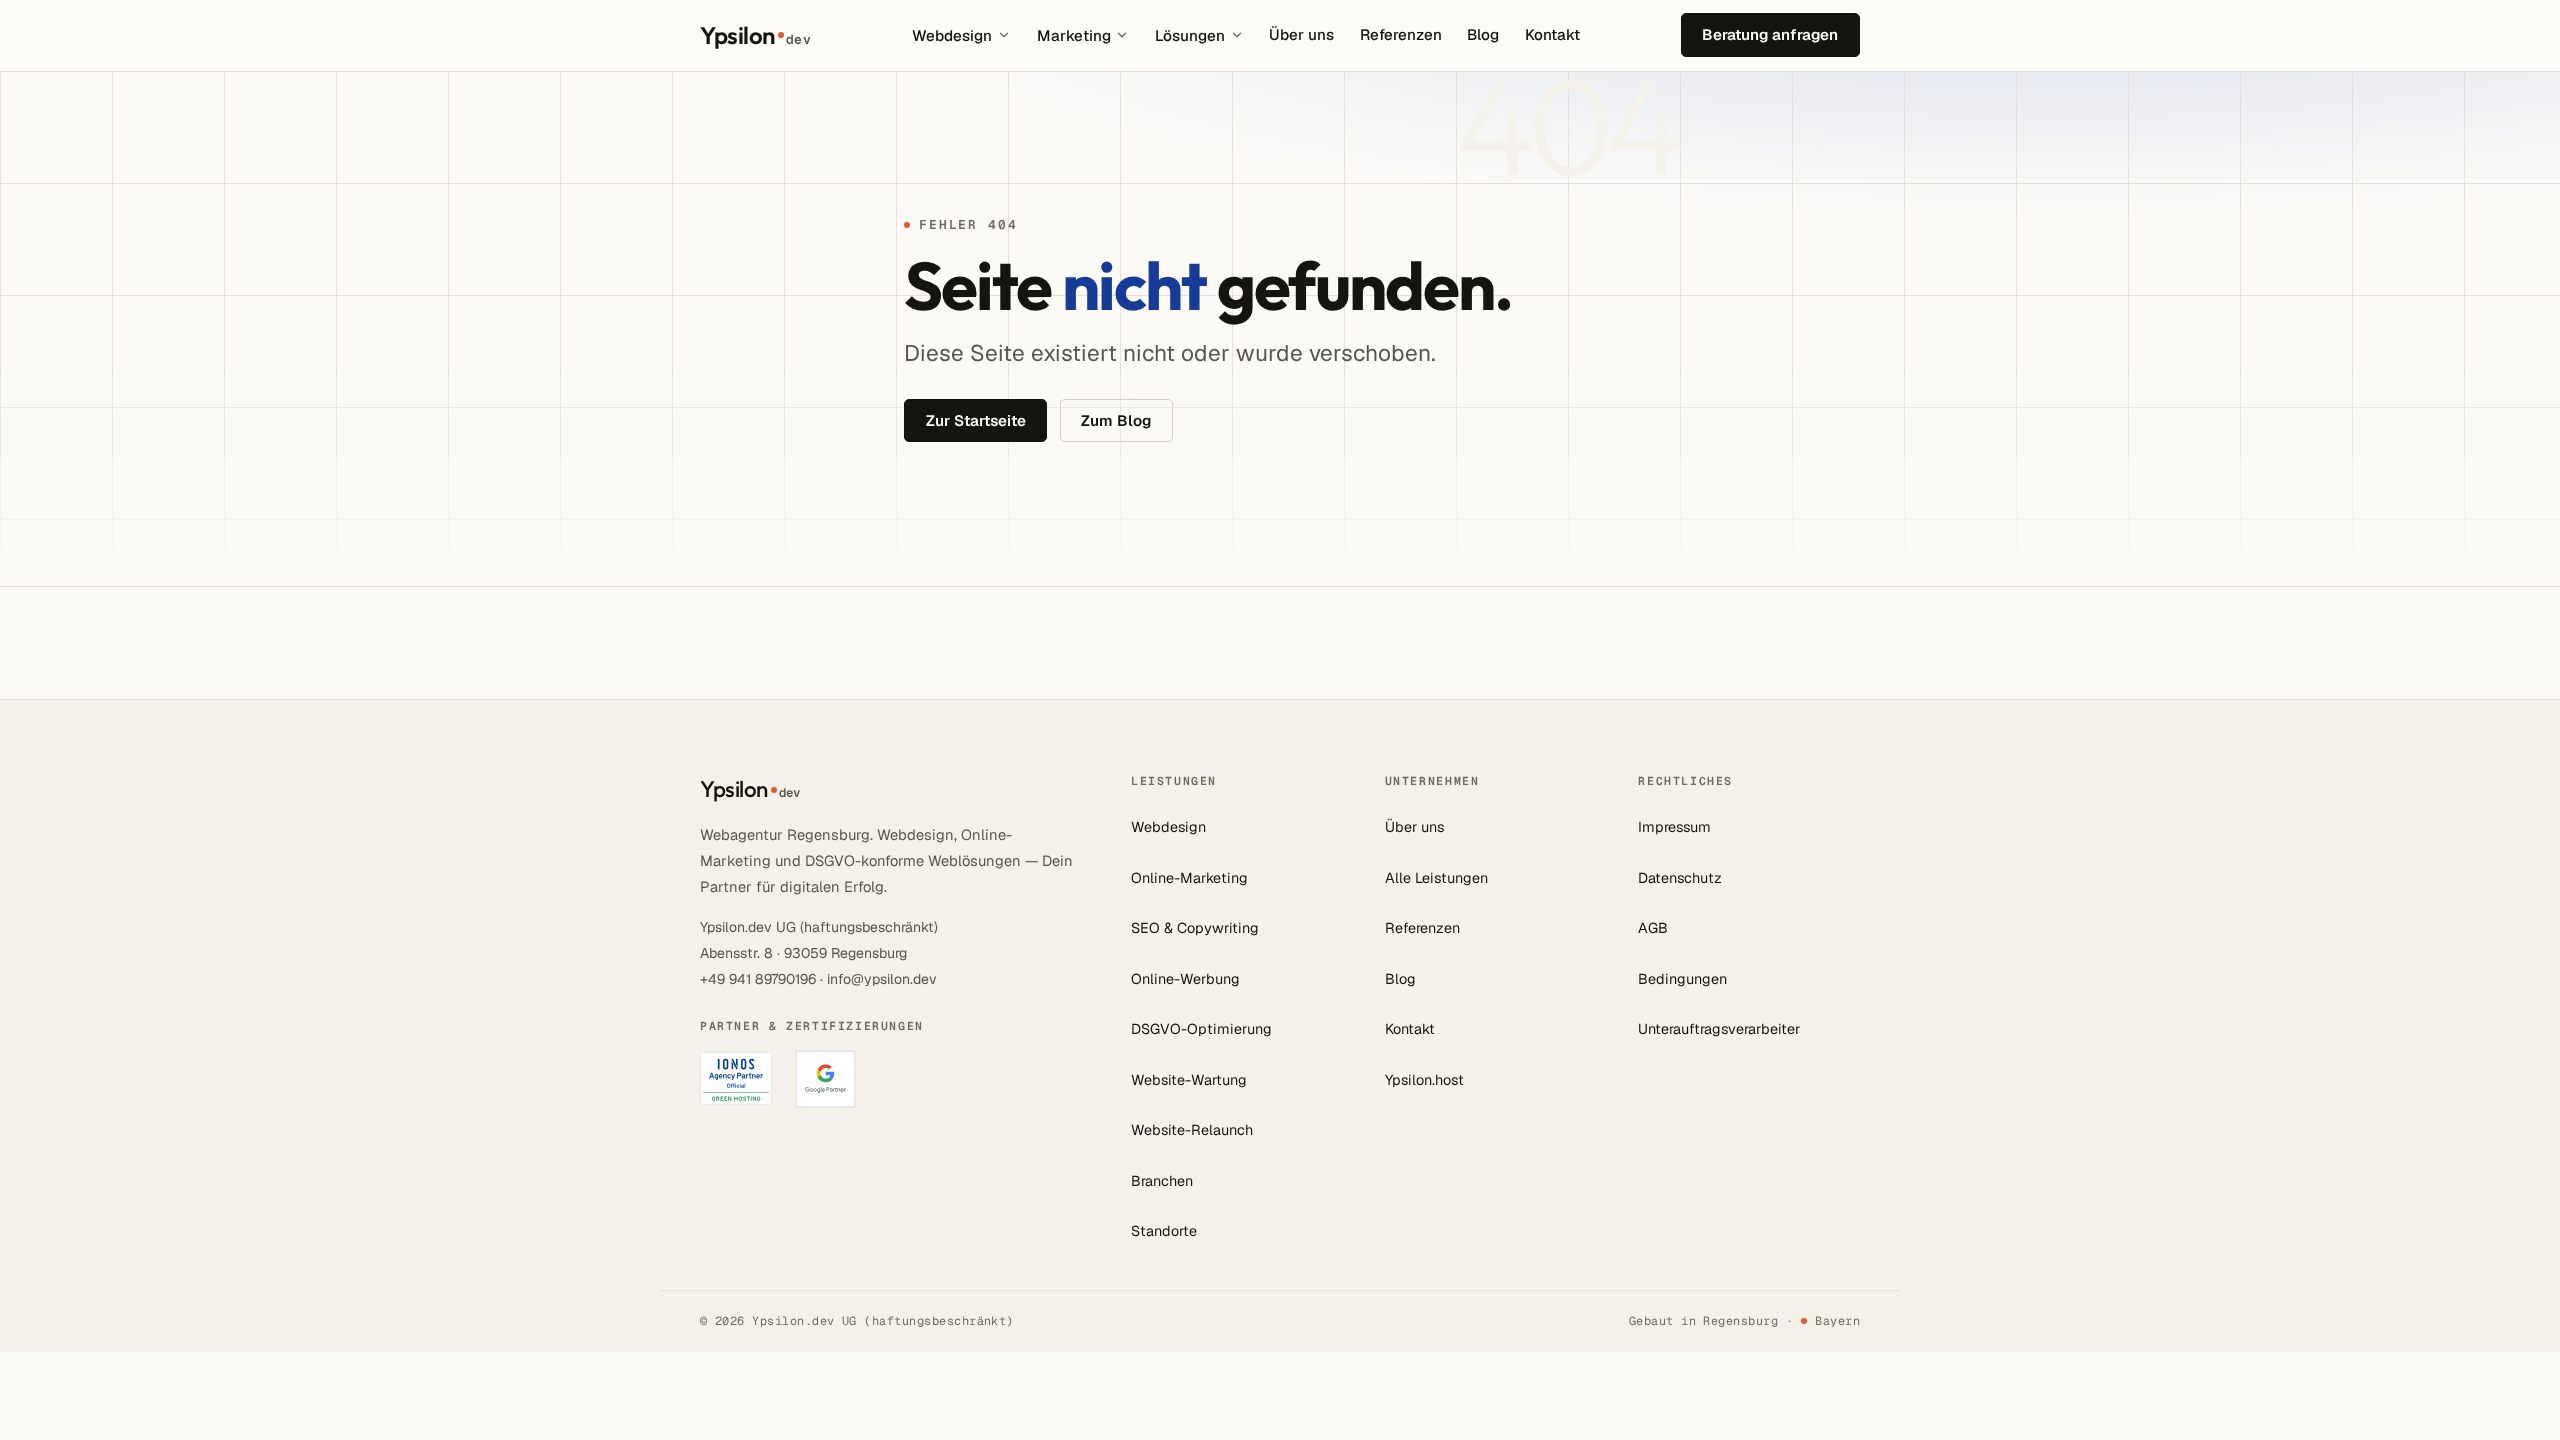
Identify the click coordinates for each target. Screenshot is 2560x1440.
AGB (1653, 928)
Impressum (1674, 827)
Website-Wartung (1189, 1080)
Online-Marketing (1189, 878)
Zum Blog (1116, 420)
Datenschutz (1680, 878)
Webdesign (952, 35)
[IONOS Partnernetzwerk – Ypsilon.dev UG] (736, 1078)
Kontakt (1552, 34)
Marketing (1074, 35)
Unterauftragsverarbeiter (1719, 1029)
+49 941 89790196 (758, 979)
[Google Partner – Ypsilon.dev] (825, 1079)
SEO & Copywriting (1195, 928)
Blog (1483, 34)
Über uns (1301, 34)
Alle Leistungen (1436, 878)
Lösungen (1190, 35)
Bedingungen (1682, 979)
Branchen (1162, 1181)
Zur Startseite (976, 420)
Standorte (1164, 1231)
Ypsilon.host (1424, 1080)
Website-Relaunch (1192, 1130)
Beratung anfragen (1770, 34)
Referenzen (1401, 34)
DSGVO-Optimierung (1201, 1029)
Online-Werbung (1185, 979)
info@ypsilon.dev (882, 979)
